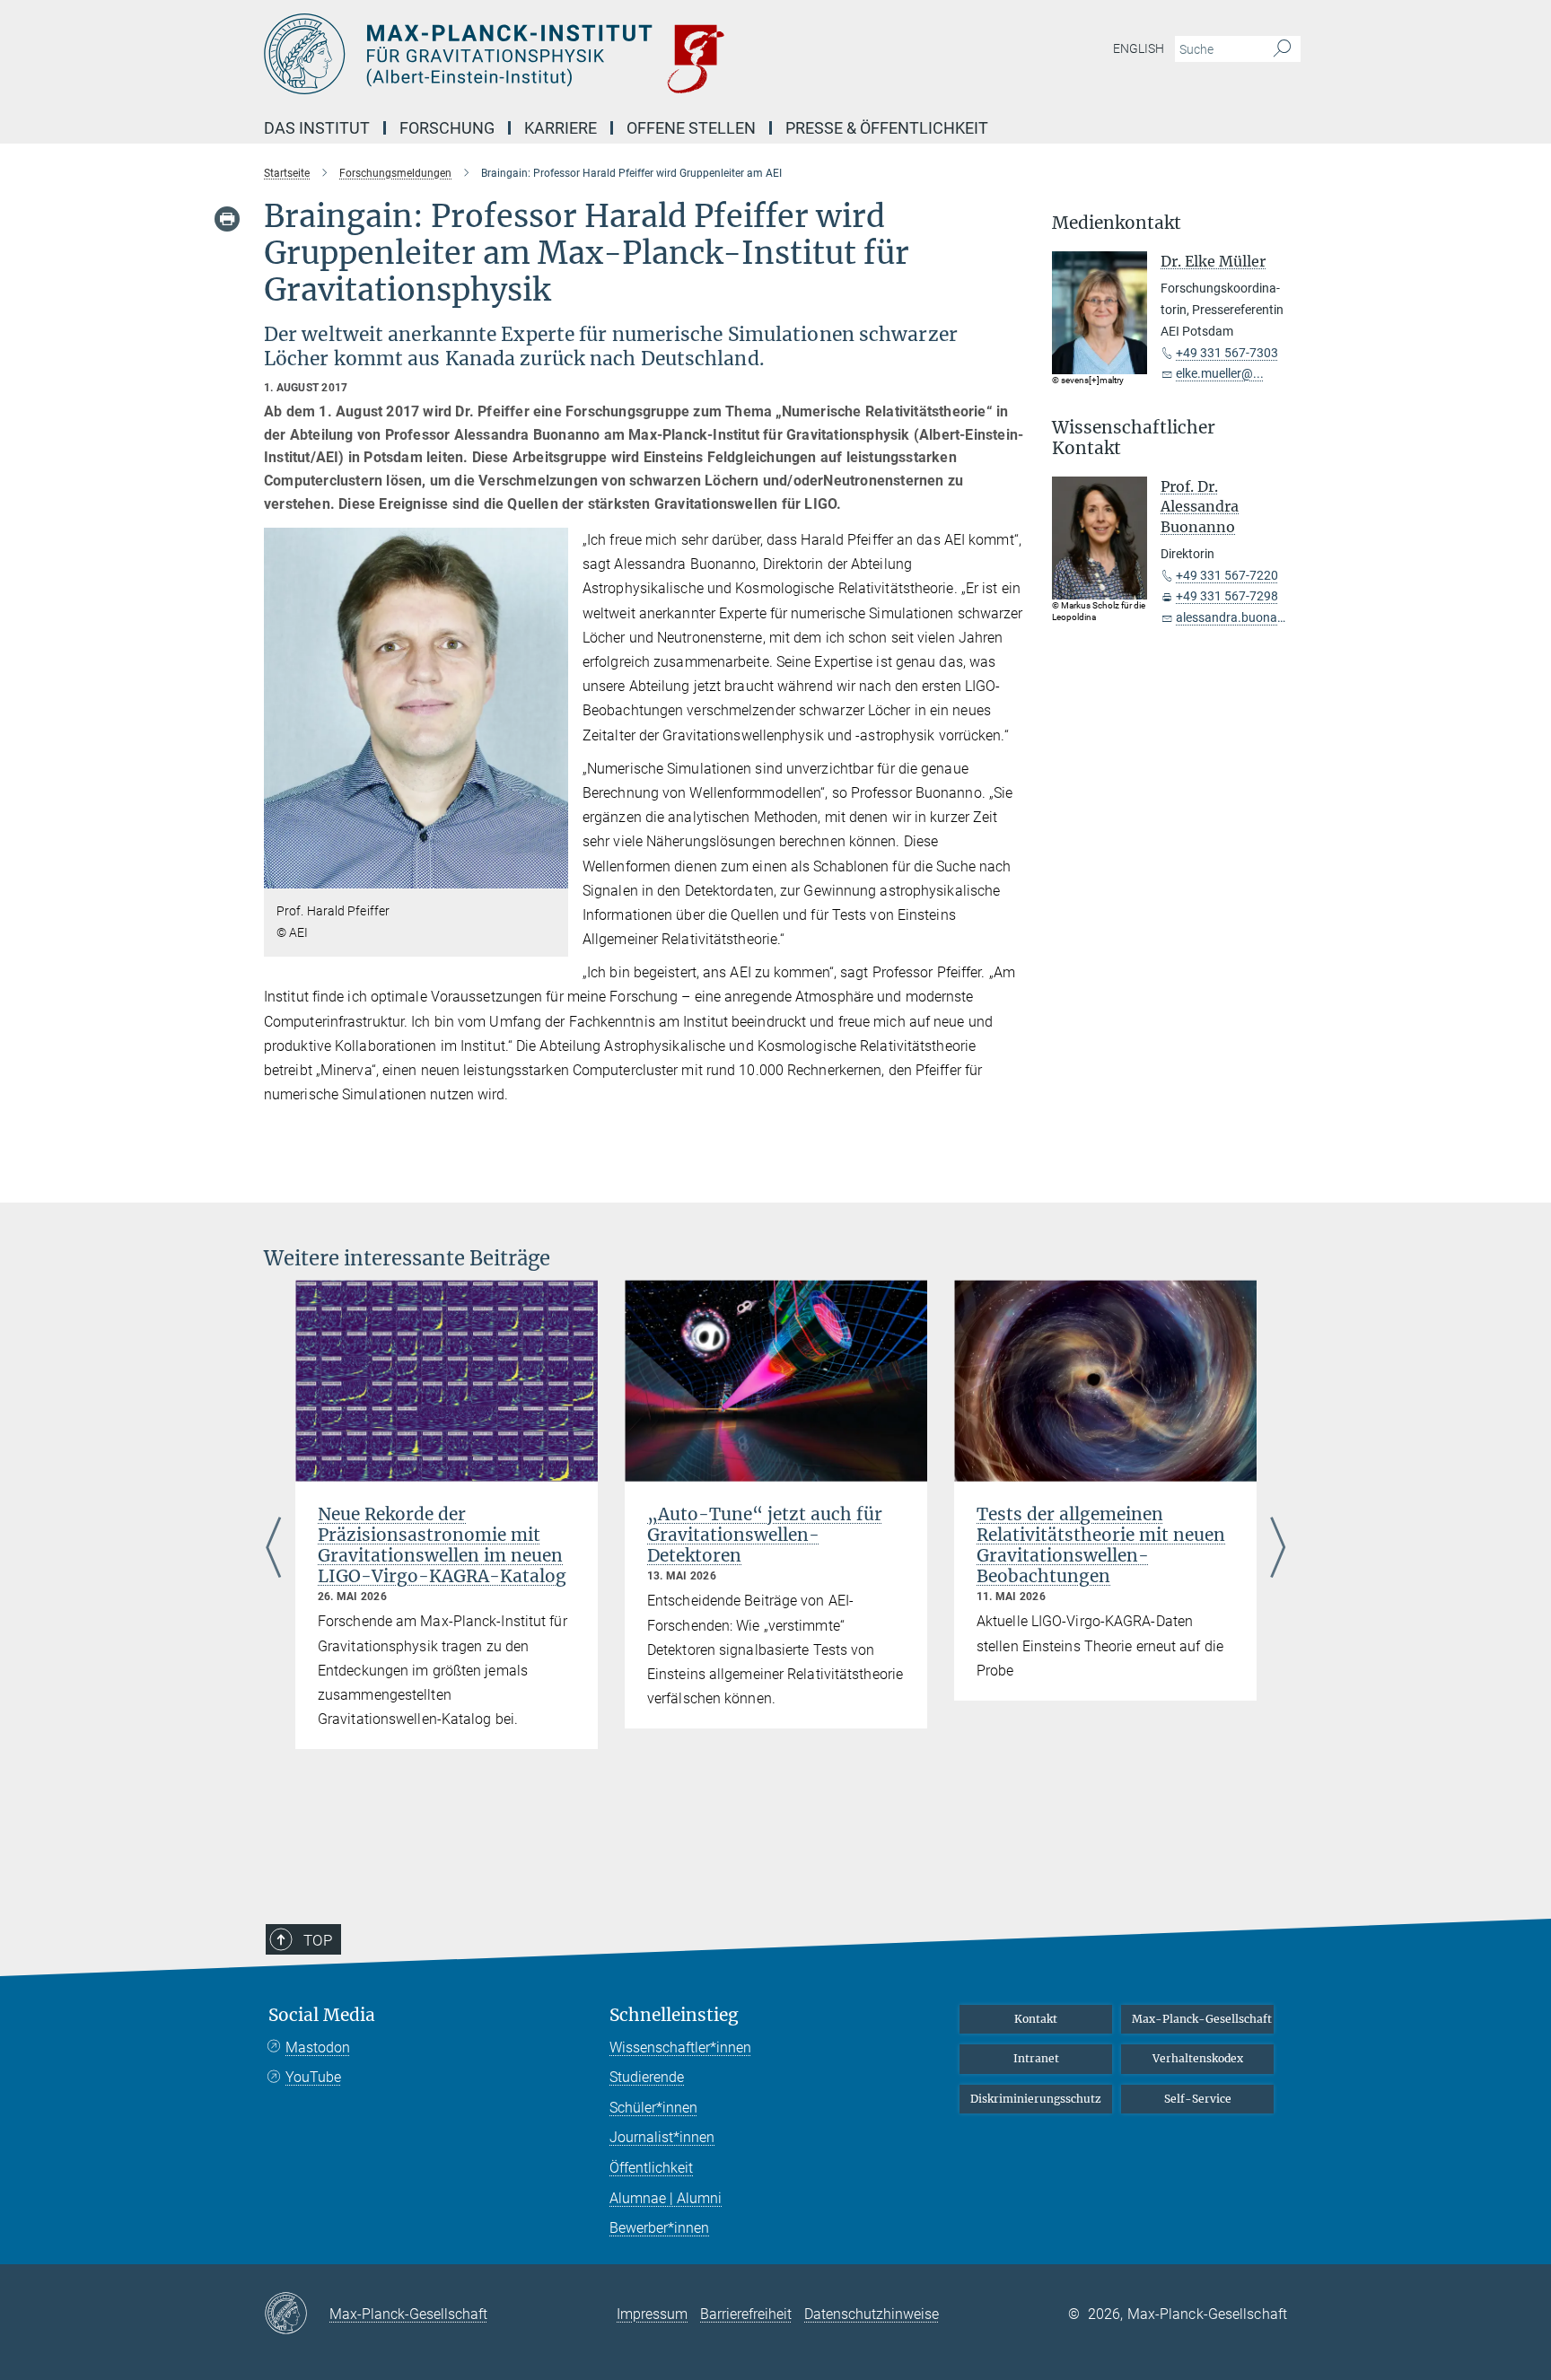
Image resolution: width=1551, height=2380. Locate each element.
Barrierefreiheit (746, 2314)
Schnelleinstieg (674, 2015)
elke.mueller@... (1220, 373)
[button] (552, 875)
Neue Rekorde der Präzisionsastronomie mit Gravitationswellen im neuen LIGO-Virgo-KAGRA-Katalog (442, 1545)
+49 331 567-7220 (1227, 575)
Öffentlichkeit (651, 2168)
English (1139, 48)
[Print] (227, 219)
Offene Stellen (691, 128)
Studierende (647, 2077)
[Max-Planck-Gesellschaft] (297, 2314)
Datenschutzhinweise (872, 2314)
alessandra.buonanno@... (1249, 617)
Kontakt (1036, 2019)
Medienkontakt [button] (1117, 223)
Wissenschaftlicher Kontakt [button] (1134, 438)
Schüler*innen (653, 2108)
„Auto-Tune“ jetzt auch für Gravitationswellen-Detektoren (765, 1535)
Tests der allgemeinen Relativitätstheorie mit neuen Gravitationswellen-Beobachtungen (1101, 1545)
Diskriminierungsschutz (1036, 2099)
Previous (273, 1549)
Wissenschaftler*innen (680, 2047)
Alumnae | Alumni (666, 2198)
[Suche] (1282, 49)
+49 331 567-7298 (1227, 596)
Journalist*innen (662, 2137)
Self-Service (1198, 2099)
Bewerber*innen (659, 2228)
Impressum (652, 2314)
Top (318, 1940)
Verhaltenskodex (1198, 2058)
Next (1278, 1549)
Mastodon (318, 2047)
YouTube (313, 2077)
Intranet (1036, 2058)
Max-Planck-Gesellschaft (1202, 2019)
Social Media (322, 2015)
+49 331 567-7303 (1227, 353)
